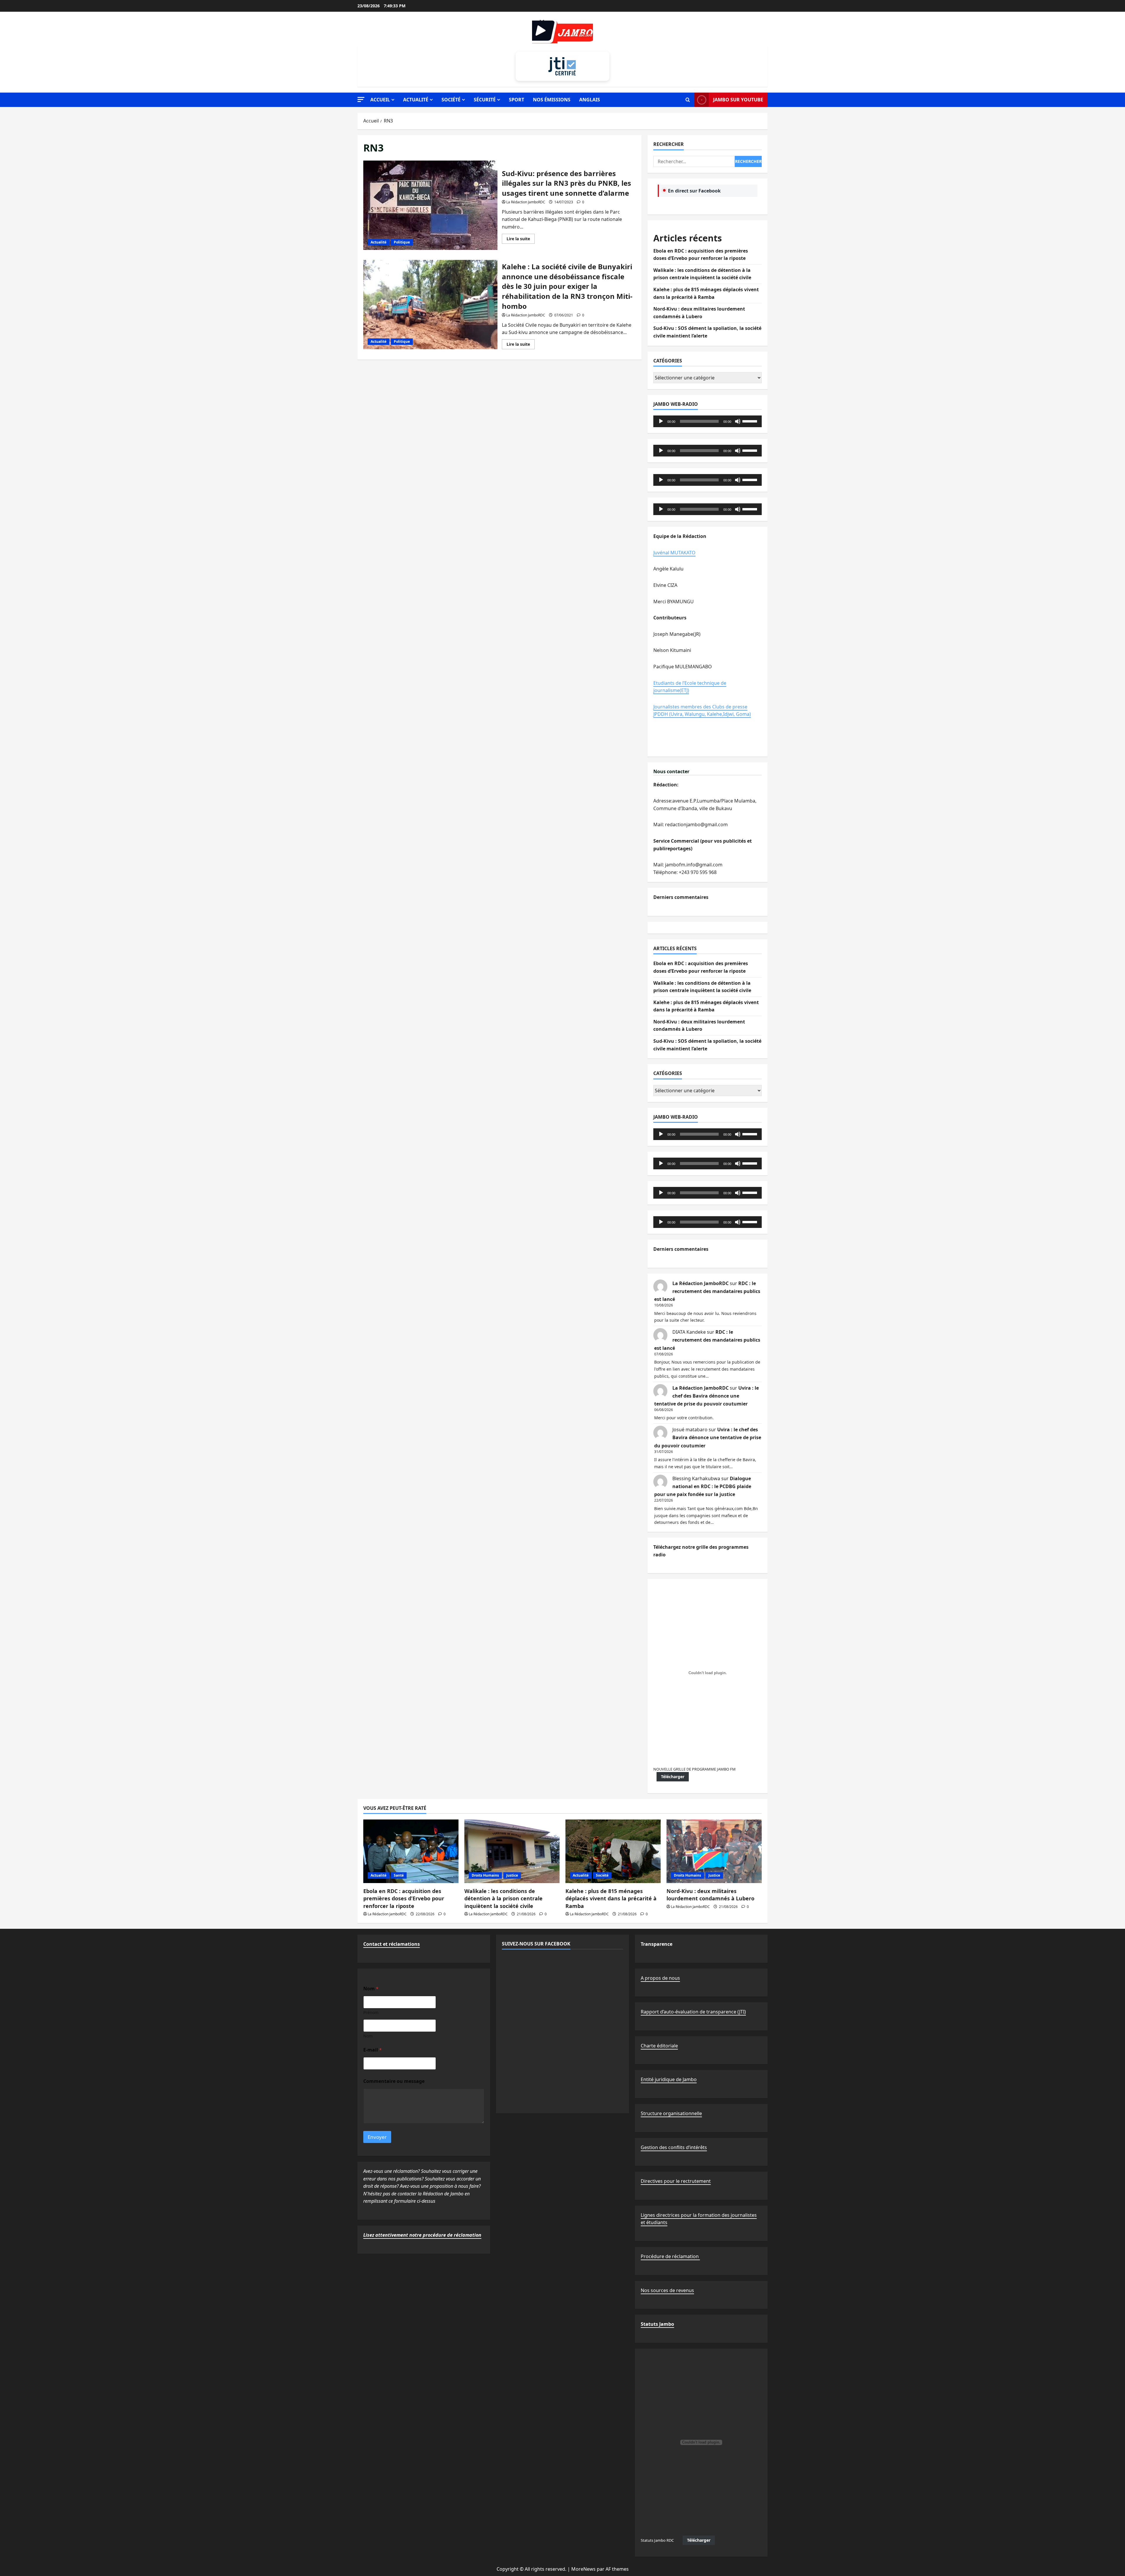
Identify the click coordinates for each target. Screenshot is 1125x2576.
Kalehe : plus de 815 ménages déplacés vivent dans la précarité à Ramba (611, 1898)
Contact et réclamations (392, 1944)
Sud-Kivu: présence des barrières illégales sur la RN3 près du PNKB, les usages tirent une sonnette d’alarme (430, 205)
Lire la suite (521, 240)
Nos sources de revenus (667, 2290)
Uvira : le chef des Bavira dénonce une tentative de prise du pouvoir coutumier (706, 1396)
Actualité (416, 100)
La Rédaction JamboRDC (526, 202)
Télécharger (673, 1777)
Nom (368, 2036)
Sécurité (485, 100)
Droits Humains (485, 1875)
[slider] (751, 421)
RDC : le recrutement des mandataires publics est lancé (707, 1291)
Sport (517, 100)
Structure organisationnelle (671, 2113)
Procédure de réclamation (670, 2256)
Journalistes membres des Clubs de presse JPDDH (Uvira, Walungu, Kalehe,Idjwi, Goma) (702, 711)
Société (451, 100)
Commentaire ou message (394, 2081)
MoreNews (583, 2569)
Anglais (590, 100)
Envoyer (377, 2137)
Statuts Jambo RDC (657, 2540)
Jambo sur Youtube (738, 100)
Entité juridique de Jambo (669, 2079)
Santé (399, 1875)
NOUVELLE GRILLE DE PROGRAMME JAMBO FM (694, 1769)
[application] (708, 421)
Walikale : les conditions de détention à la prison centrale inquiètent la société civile (503, 1898)
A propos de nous (660, 1978)
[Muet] (738, 421)
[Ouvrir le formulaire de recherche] (688, 100)
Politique (402, 242)
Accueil (380, 100)
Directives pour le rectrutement (676, 2181)
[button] (361, 99)
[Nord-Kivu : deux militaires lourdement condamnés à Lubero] (714, 1851)
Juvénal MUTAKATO (674, 553)
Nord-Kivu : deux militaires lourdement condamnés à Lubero (710, 1895)
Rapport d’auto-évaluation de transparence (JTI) (693, 2012)
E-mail (373, 2050)
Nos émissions (552, 100)
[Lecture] (661, 421)
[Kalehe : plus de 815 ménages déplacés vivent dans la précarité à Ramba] (613, 1851)
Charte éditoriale (659, 2046)
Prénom (371, 2012)
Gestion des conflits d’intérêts (674, 2147)
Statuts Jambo (657, 2324)
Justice (512, 1875)
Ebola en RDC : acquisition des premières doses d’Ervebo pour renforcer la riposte (404, 1898)
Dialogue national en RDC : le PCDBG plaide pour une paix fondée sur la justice (703, 1486)
